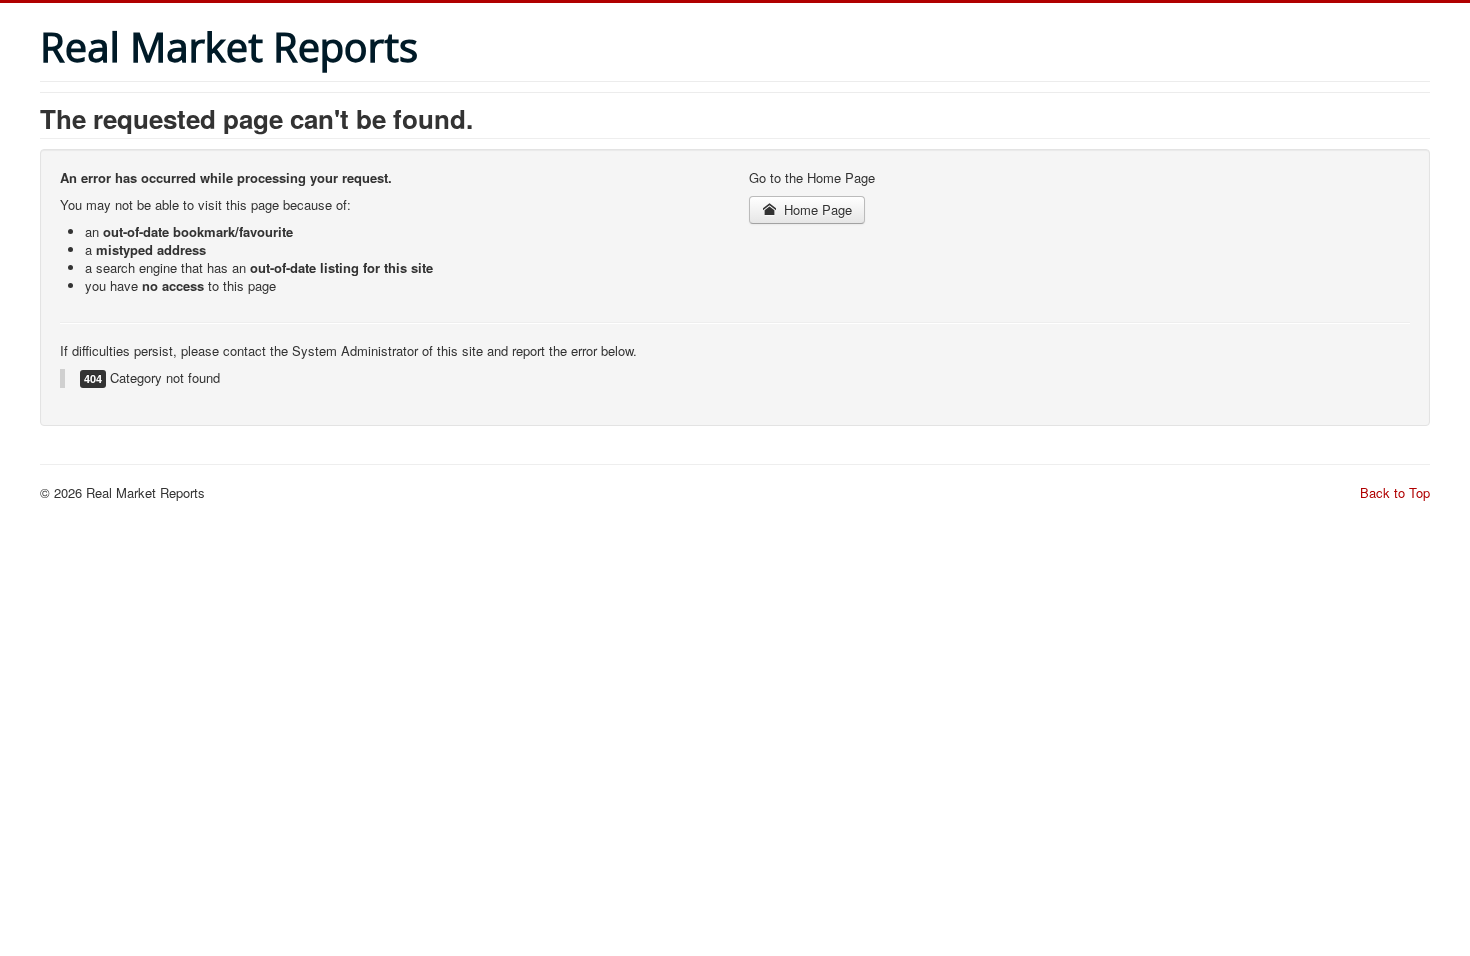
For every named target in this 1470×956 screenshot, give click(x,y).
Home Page (816, 209)
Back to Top (1395, 492)
